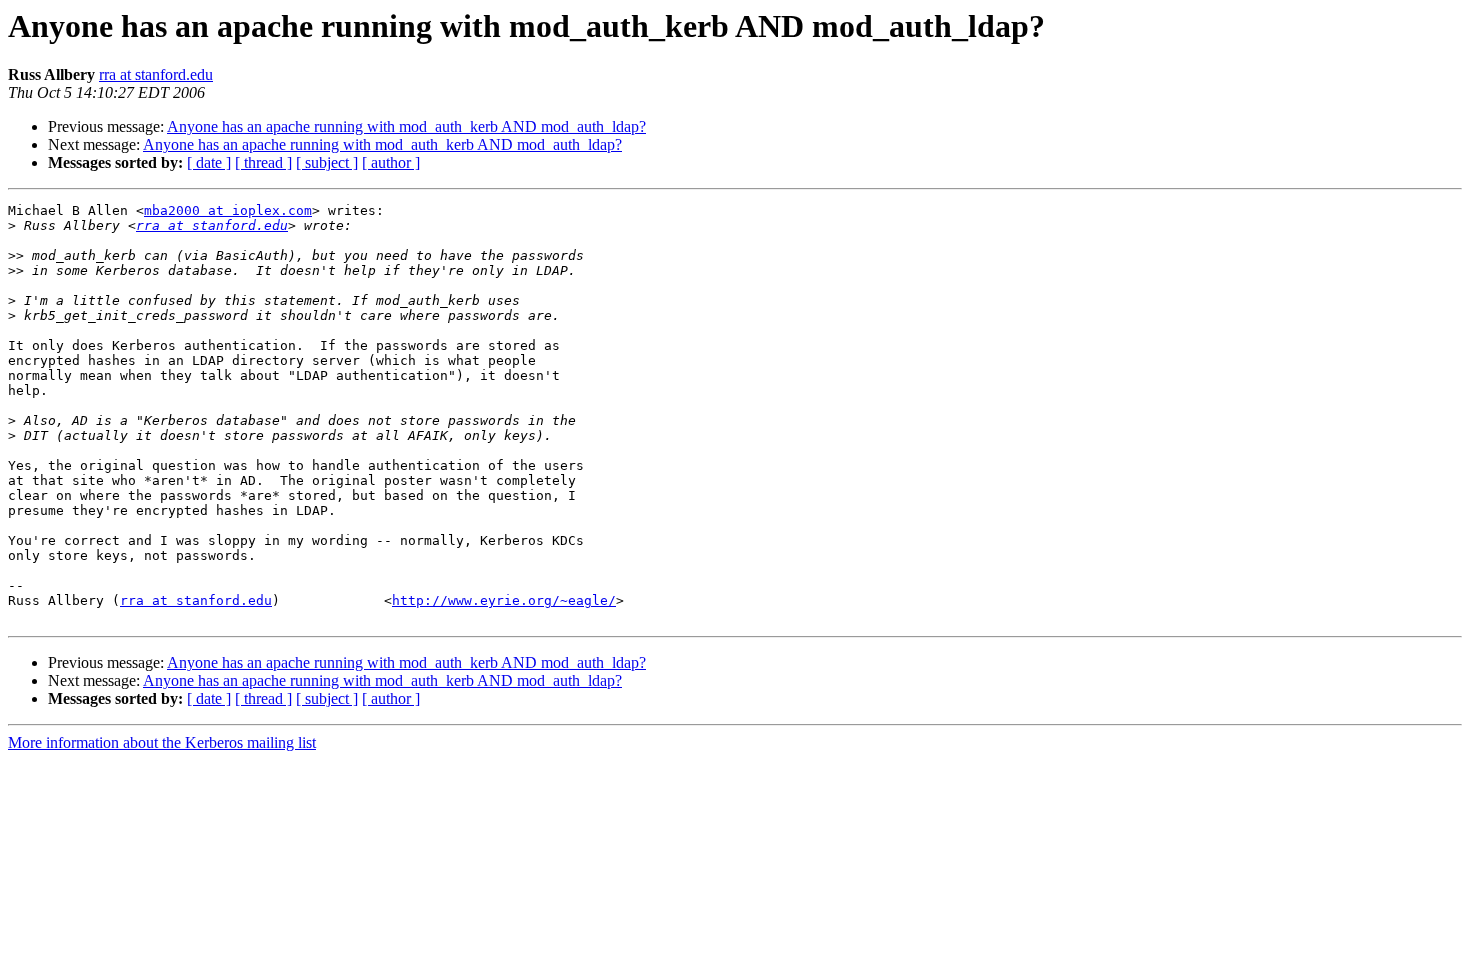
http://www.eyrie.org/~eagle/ (504, 600)
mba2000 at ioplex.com (228, 210)
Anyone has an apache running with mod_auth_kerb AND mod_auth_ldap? (406, 126)
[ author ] (391, 162)
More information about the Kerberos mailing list (162, 742)
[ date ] (209, 162)
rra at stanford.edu (156, 74)
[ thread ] (263, 162)
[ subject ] (327, 162)
